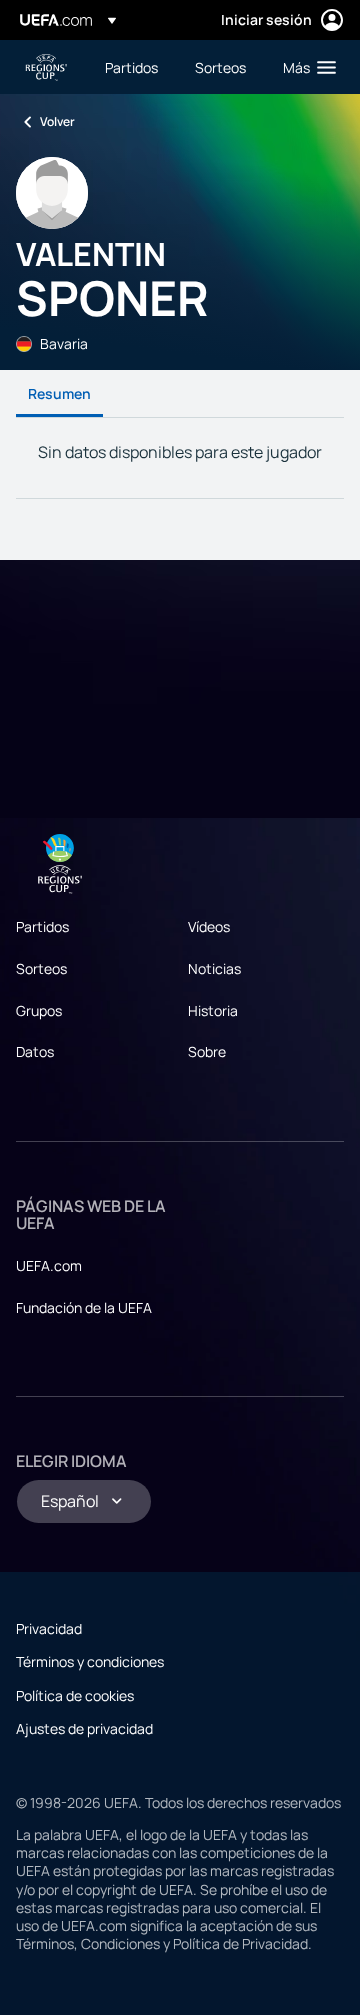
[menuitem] (133, 67)
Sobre (207, 1051)
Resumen (59, 393)
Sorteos (41, 968)
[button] (305, 67)
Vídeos (209, 926)
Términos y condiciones (90, 1661)
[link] (131, 67)
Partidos (42, 926)
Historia (213, 1010)
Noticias (214, 968)
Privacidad (49, 1628)
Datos (35, 1051)
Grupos (39, 1010)
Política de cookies (75, 1695)
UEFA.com (49, 1265)
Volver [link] (57, 121)
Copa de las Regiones (46, 67)
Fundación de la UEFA (84, 1307)
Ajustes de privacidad (84, 1728)
